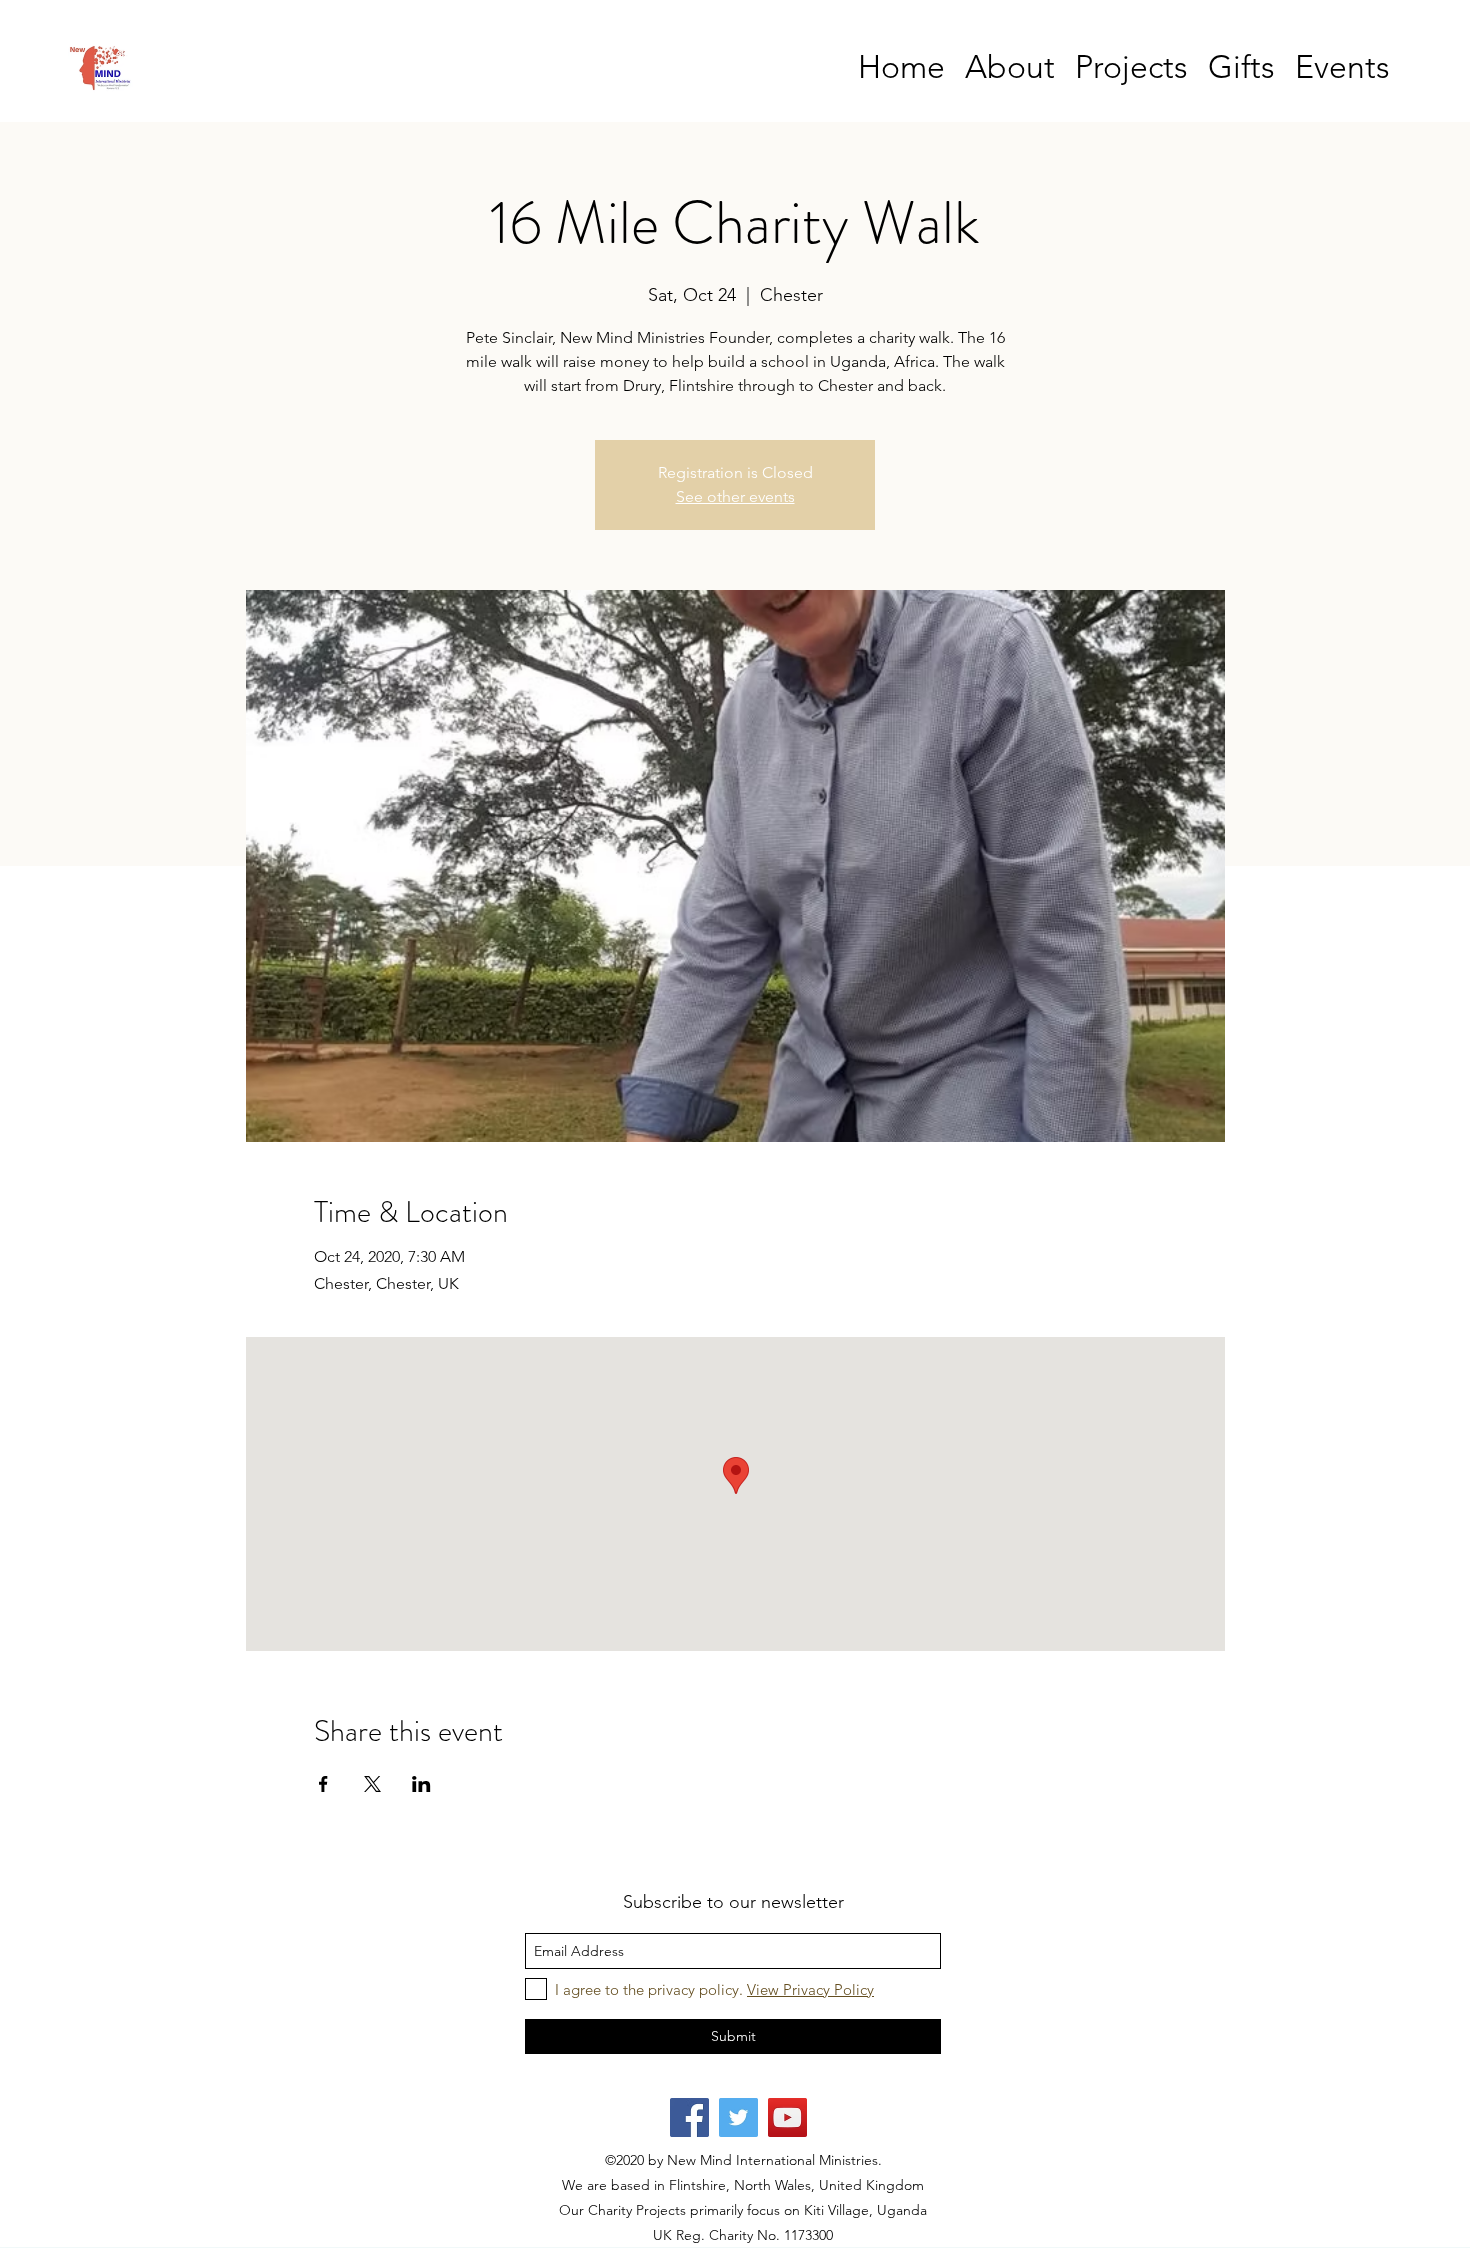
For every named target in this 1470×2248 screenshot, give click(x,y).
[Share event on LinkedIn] (421, 1784)
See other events (735, 496)
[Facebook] (689, 2117)
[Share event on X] (372, 1784)
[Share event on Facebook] (323, 1784)
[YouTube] (787, 2117)
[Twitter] (738, 2117)
